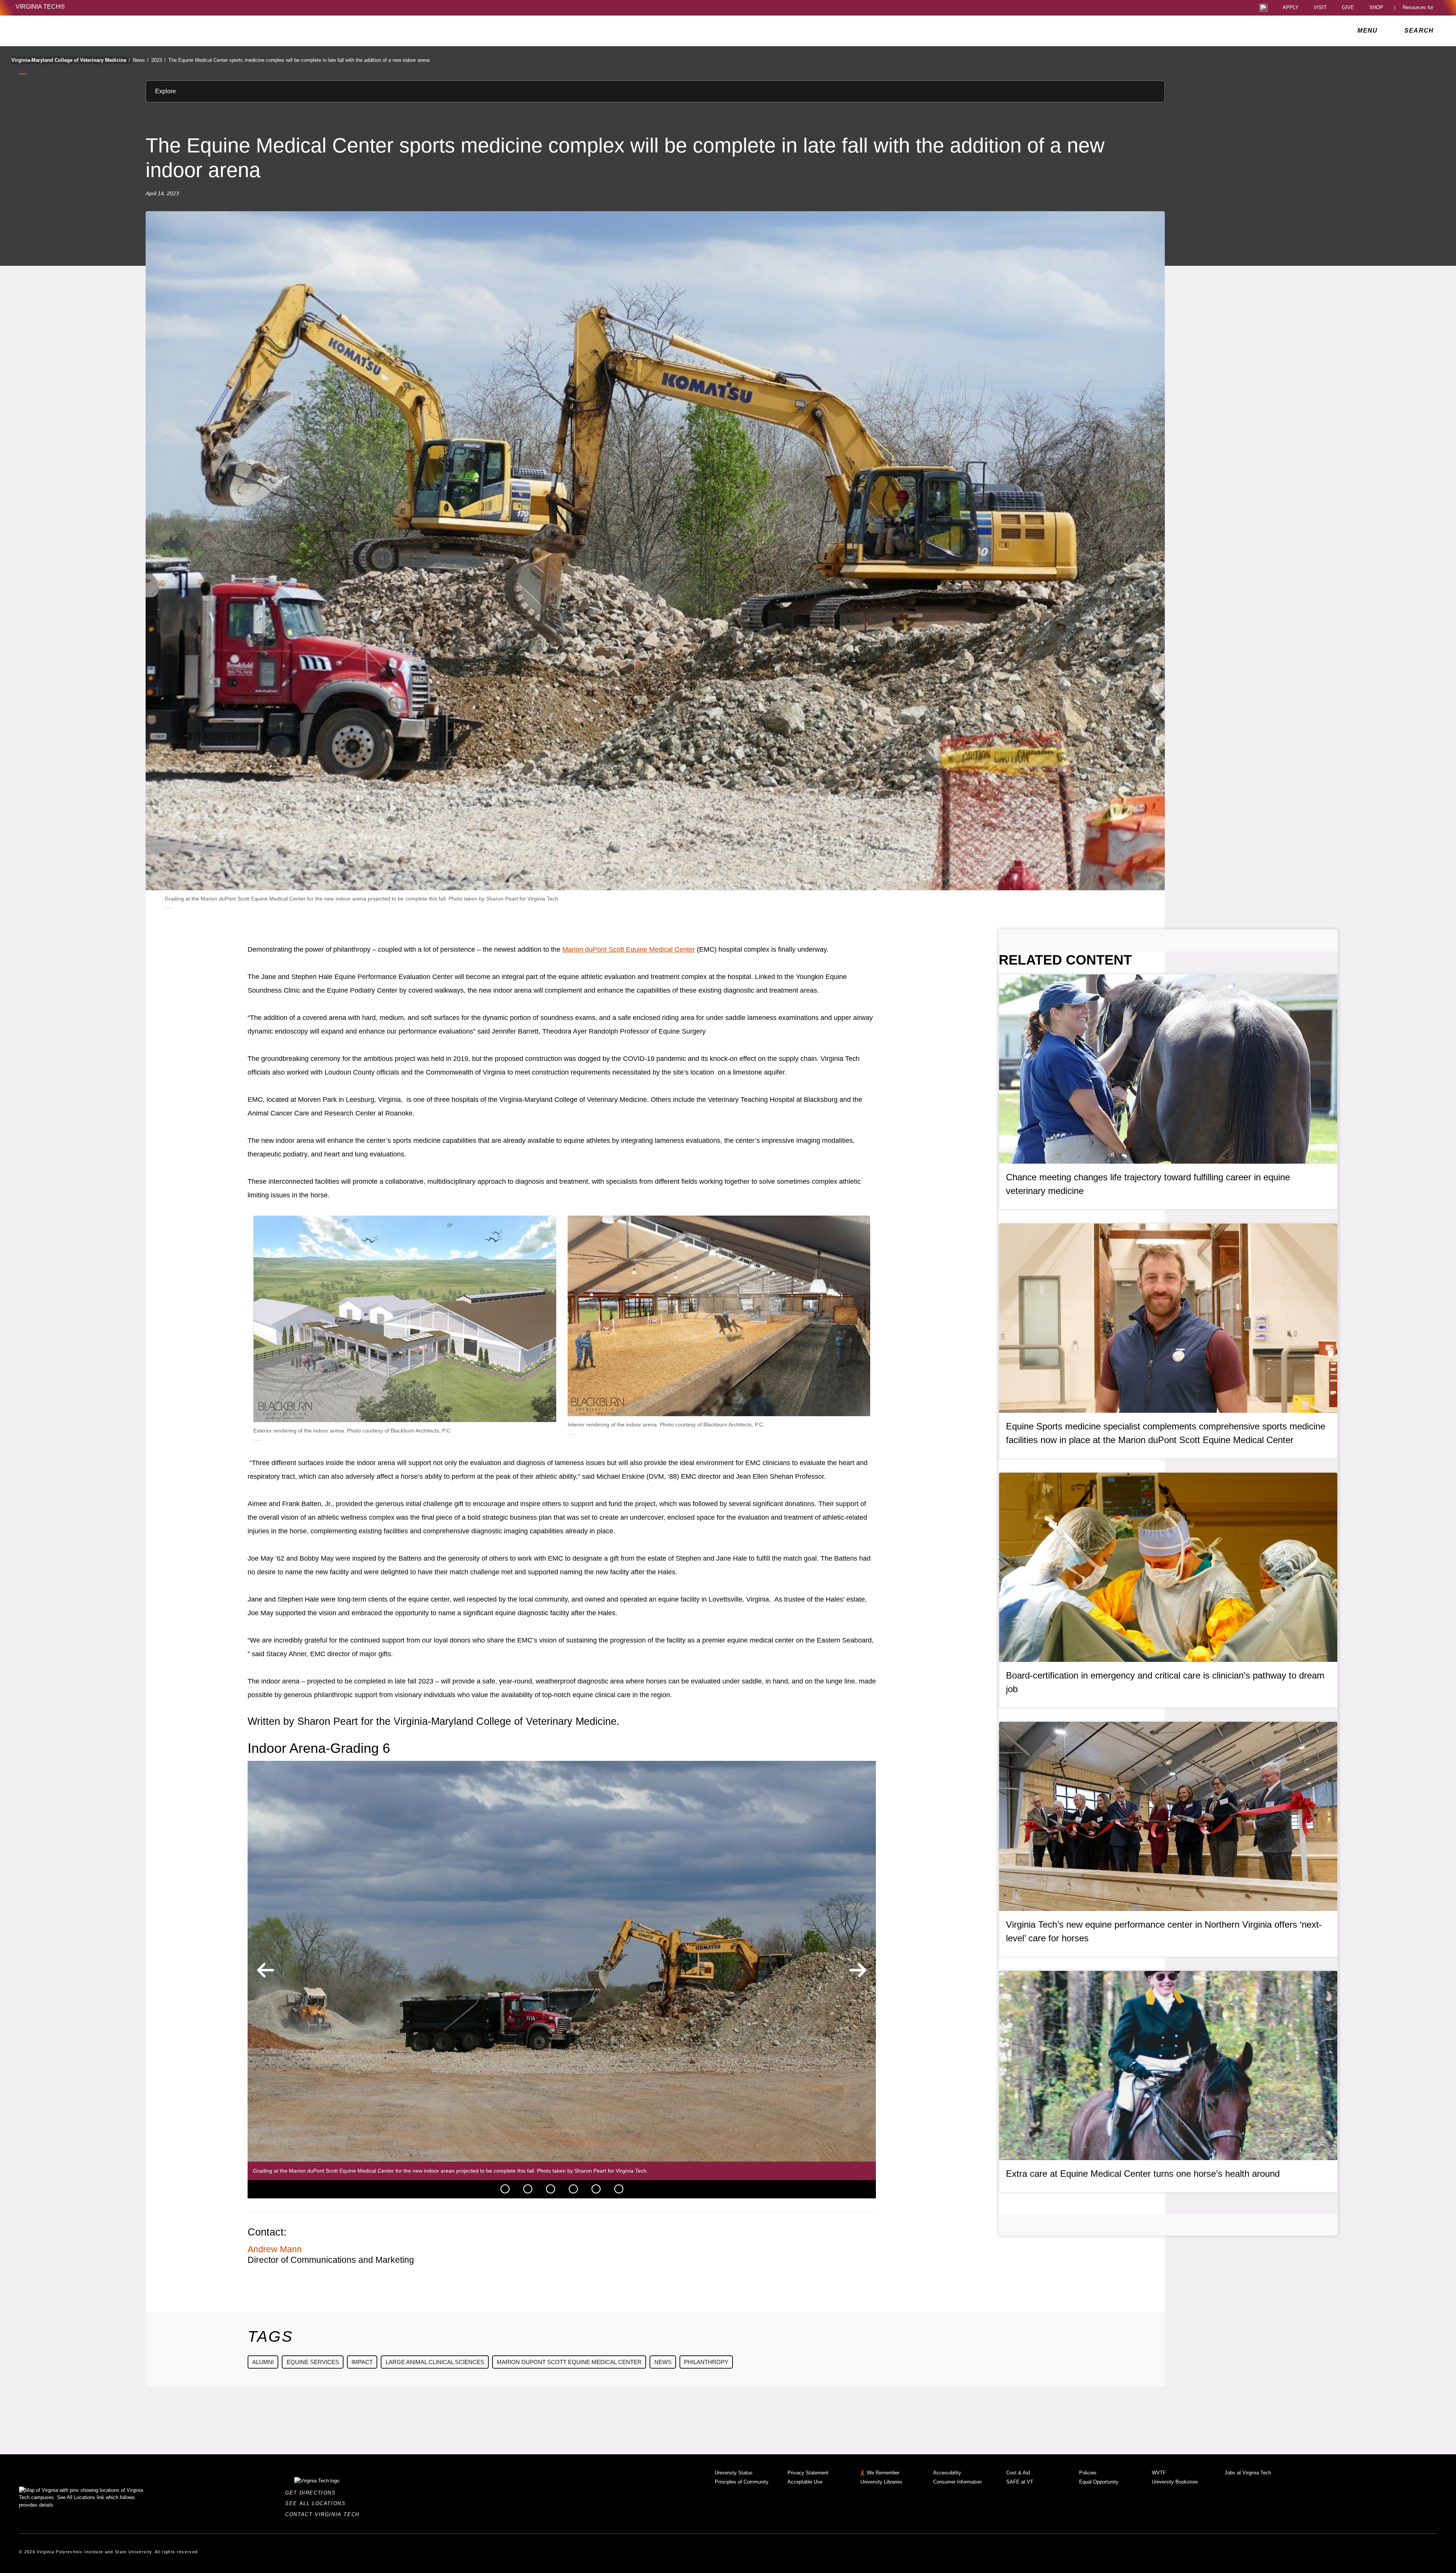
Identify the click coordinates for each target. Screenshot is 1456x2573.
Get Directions (313, 2493)
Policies (1088, 2473)
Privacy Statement (808, 2473)
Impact (362, 2362)
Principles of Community (742, 2482)
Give (1348, 8)
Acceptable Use (805, 2482)
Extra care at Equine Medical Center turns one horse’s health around (1143, 2174)
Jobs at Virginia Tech (1248, 2473)
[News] (505, 2189)
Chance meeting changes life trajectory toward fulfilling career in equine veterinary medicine (1148, 1184)
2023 (158, 60)
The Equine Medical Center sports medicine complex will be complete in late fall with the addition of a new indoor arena (299, 60)
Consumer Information (957, 2482)
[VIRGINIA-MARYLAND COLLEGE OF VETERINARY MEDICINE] (82, 31)
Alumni (263, 2362)
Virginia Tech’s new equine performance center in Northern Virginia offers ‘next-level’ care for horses (1164, 1931)
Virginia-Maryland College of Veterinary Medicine (71, 60)
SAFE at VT (1020, 2482)
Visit (1320, 8)
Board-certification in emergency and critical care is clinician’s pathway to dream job (1165, 1682)
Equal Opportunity (1099, 2482)
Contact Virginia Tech (324, 2514)
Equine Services (313, 2362)
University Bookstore (1175, 2482)
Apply (1291, 8)
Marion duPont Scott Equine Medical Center (629, 949)
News (141, 60)
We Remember (883, 2473)
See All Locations (317, 2503)
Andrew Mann (275, 2249)
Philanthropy (706, 2362)
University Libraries (881, 2482)
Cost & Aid (1018, 2473)
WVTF (1159, 2473)
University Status (734, 2473)
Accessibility (947, 2473)
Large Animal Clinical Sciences (435, 2362)
